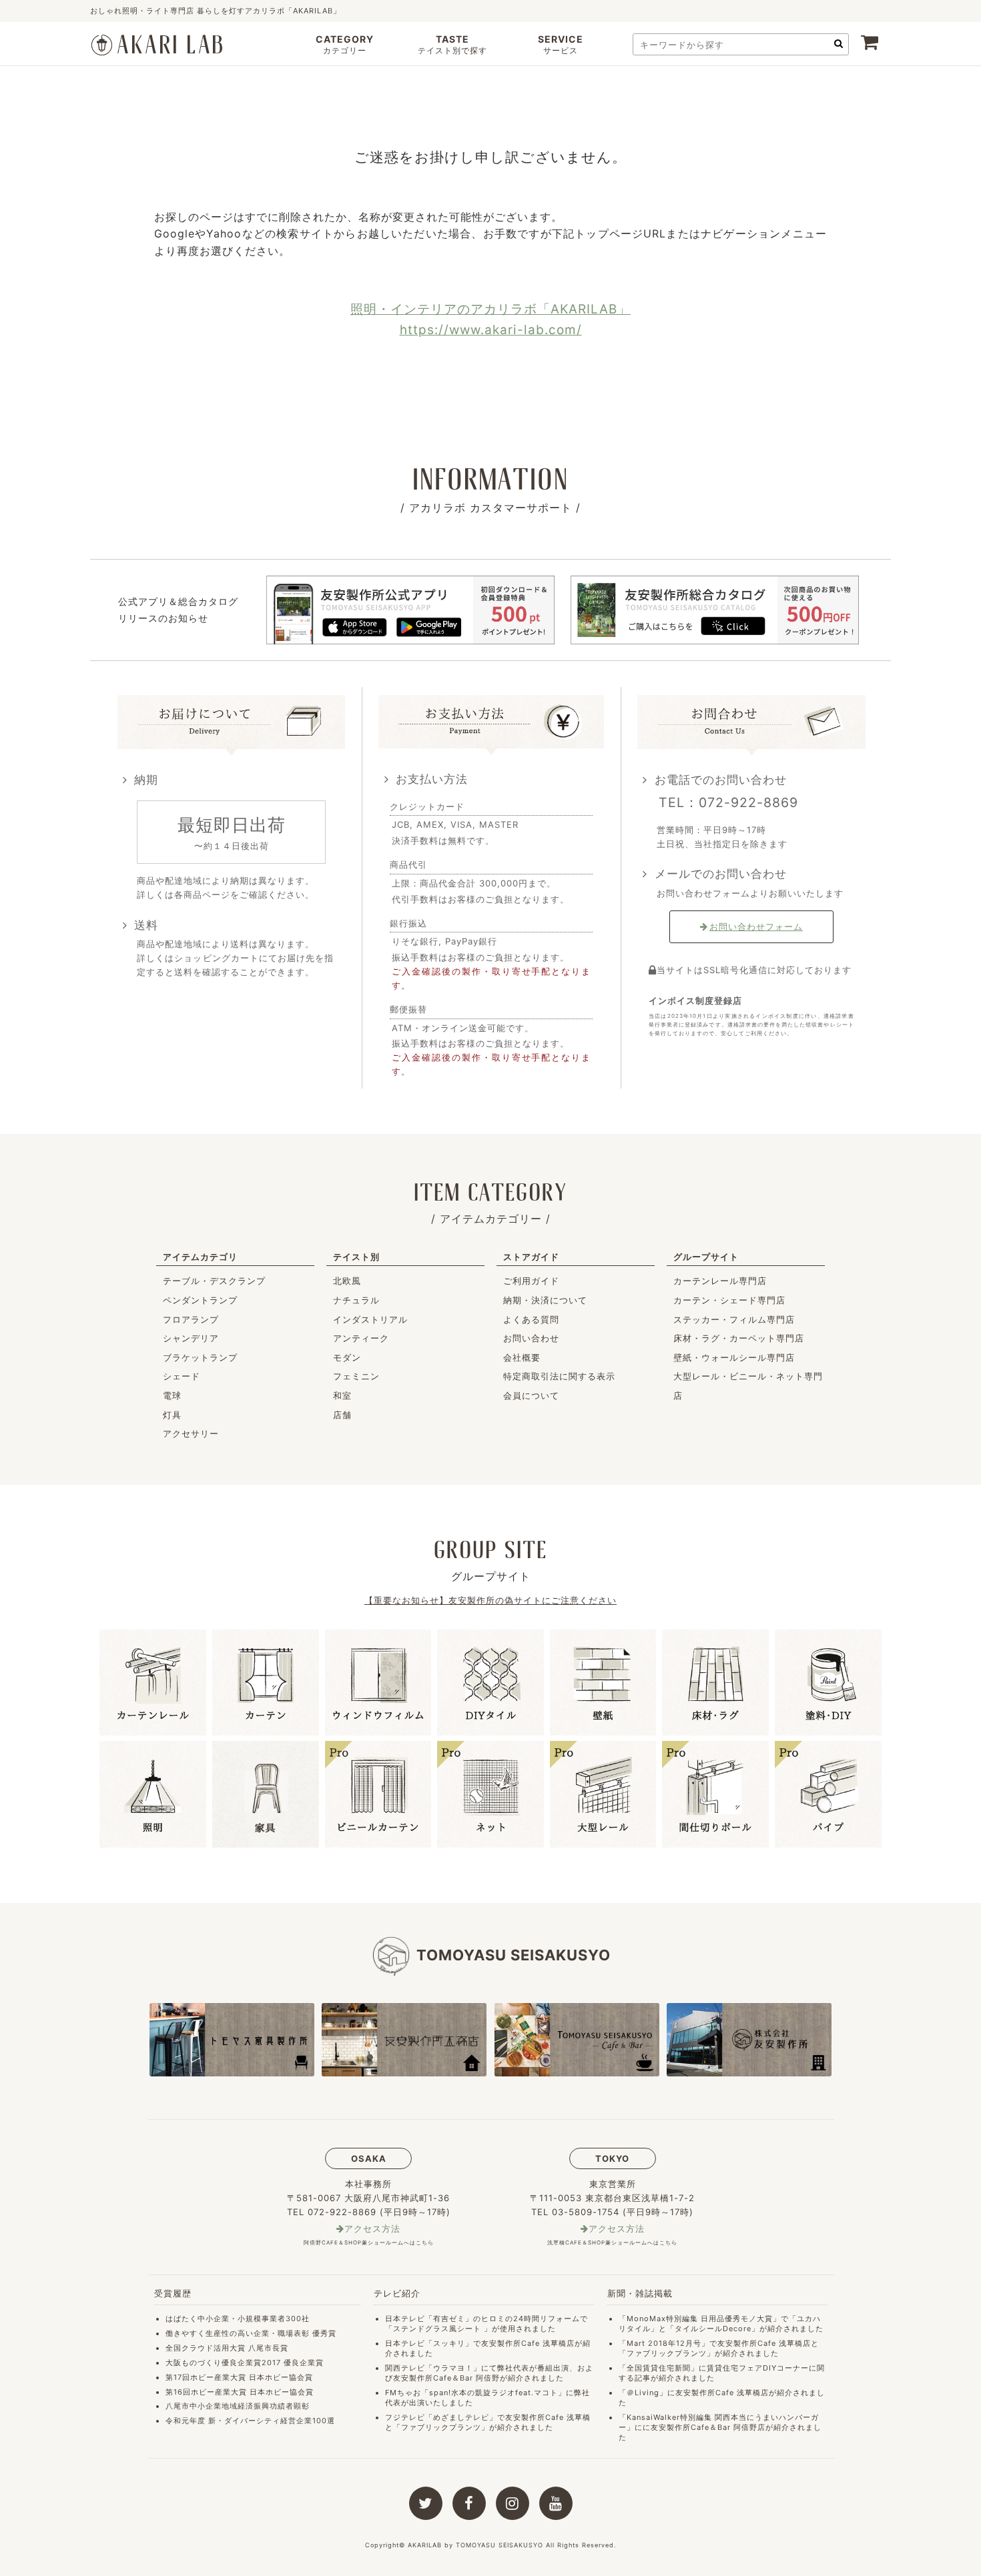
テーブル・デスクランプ (214, 1281)
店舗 (342, 1415)
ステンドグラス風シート (437, 2329)
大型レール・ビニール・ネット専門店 (748, 1386)
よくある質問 (531, 1319)
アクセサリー (191, 1433)
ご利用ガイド (531, 1281)
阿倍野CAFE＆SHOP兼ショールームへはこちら (369, 2242)
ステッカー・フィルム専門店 (734, 1319)
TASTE (452, 44)
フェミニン (356, 1376)
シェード (182, 1376)
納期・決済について (545, 1300)
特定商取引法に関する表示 (559, 1376)
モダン (347, 1357)
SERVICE (561, 44)
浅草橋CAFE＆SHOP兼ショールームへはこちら (612, 2242)
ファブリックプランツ (441, 2427)
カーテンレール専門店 (720, 1281)
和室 (342, 1395)
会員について (531, 1395)
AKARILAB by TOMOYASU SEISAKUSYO (475, 2545)
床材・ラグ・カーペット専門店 (739, 1338)
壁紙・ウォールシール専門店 (734, 1357)
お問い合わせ (531, 1338)
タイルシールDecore (713, 2329)
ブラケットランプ (200, 1357)
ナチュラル (356, 1300)
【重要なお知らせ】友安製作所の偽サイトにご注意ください (490, 1600)
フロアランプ (191, 1319)
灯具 (172, 1415)
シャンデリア (191, 1338)
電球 (172, 1395)
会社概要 (522, 1357)
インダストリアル (370, 1319)
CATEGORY (345, 44)
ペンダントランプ (200, 1300)
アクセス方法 (372, 2229)
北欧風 (347, 1281)
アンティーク (361, 1338)
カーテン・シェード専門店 (729, 1300)
